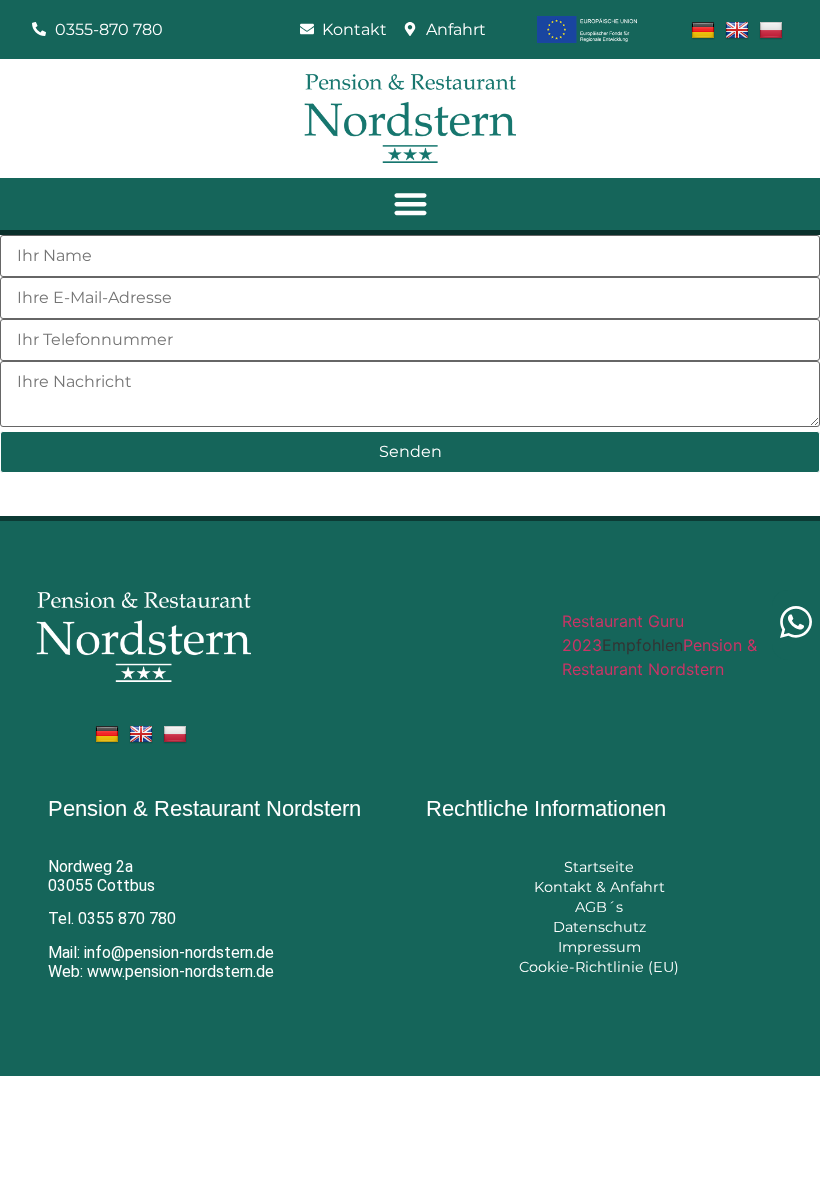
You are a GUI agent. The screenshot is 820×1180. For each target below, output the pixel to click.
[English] (739, 29)
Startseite (599, 867)
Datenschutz (599, 927)
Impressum (599, 947)
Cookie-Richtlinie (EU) (599, 967)
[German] (705, 29)
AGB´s (599, 907)
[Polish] (773, 29)
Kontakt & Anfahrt (599, 887)
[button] (410, 204)
